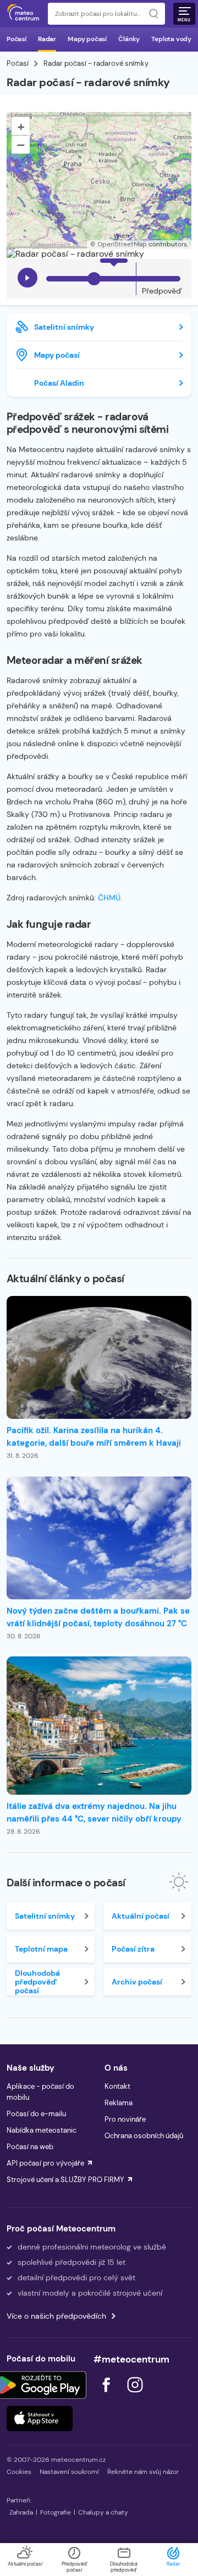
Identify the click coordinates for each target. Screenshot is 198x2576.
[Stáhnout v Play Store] (40, 2385)
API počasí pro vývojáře (45, 2163)
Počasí (16, 39)
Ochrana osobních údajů (144, 2136)
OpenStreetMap (122, 244)
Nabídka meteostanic (42, 2130)
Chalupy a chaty (103, 2512)
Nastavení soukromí (69, 2472)
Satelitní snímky (64, 327)
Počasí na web (30, 2147)
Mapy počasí (87, 39)
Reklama (119, 2103)
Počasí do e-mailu (36, 2114)
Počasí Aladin (59, 383)
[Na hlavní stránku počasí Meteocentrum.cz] (23, 14)
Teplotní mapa (41, 1949)
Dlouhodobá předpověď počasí (37, 1982)
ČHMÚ (109, 898)
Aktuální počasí (141, 1916)
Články (129, 39)
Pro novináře (125, 2119)
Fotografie (56, 2512)
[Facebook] (107, 2395)
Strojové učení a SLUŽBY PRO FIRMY (65, 2180)
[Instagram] (135, 2395)
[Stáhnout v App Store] (40, 2419)
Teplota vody (171, 39)
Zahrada (21, 2512)
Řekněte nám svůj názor (143, 2472)
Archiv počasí (137, 1982)
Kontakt (117, 2086)
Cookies (19, 2472)
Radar (47, 39)
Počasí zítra (133, 1949)
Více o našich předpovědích (56, 2316)
